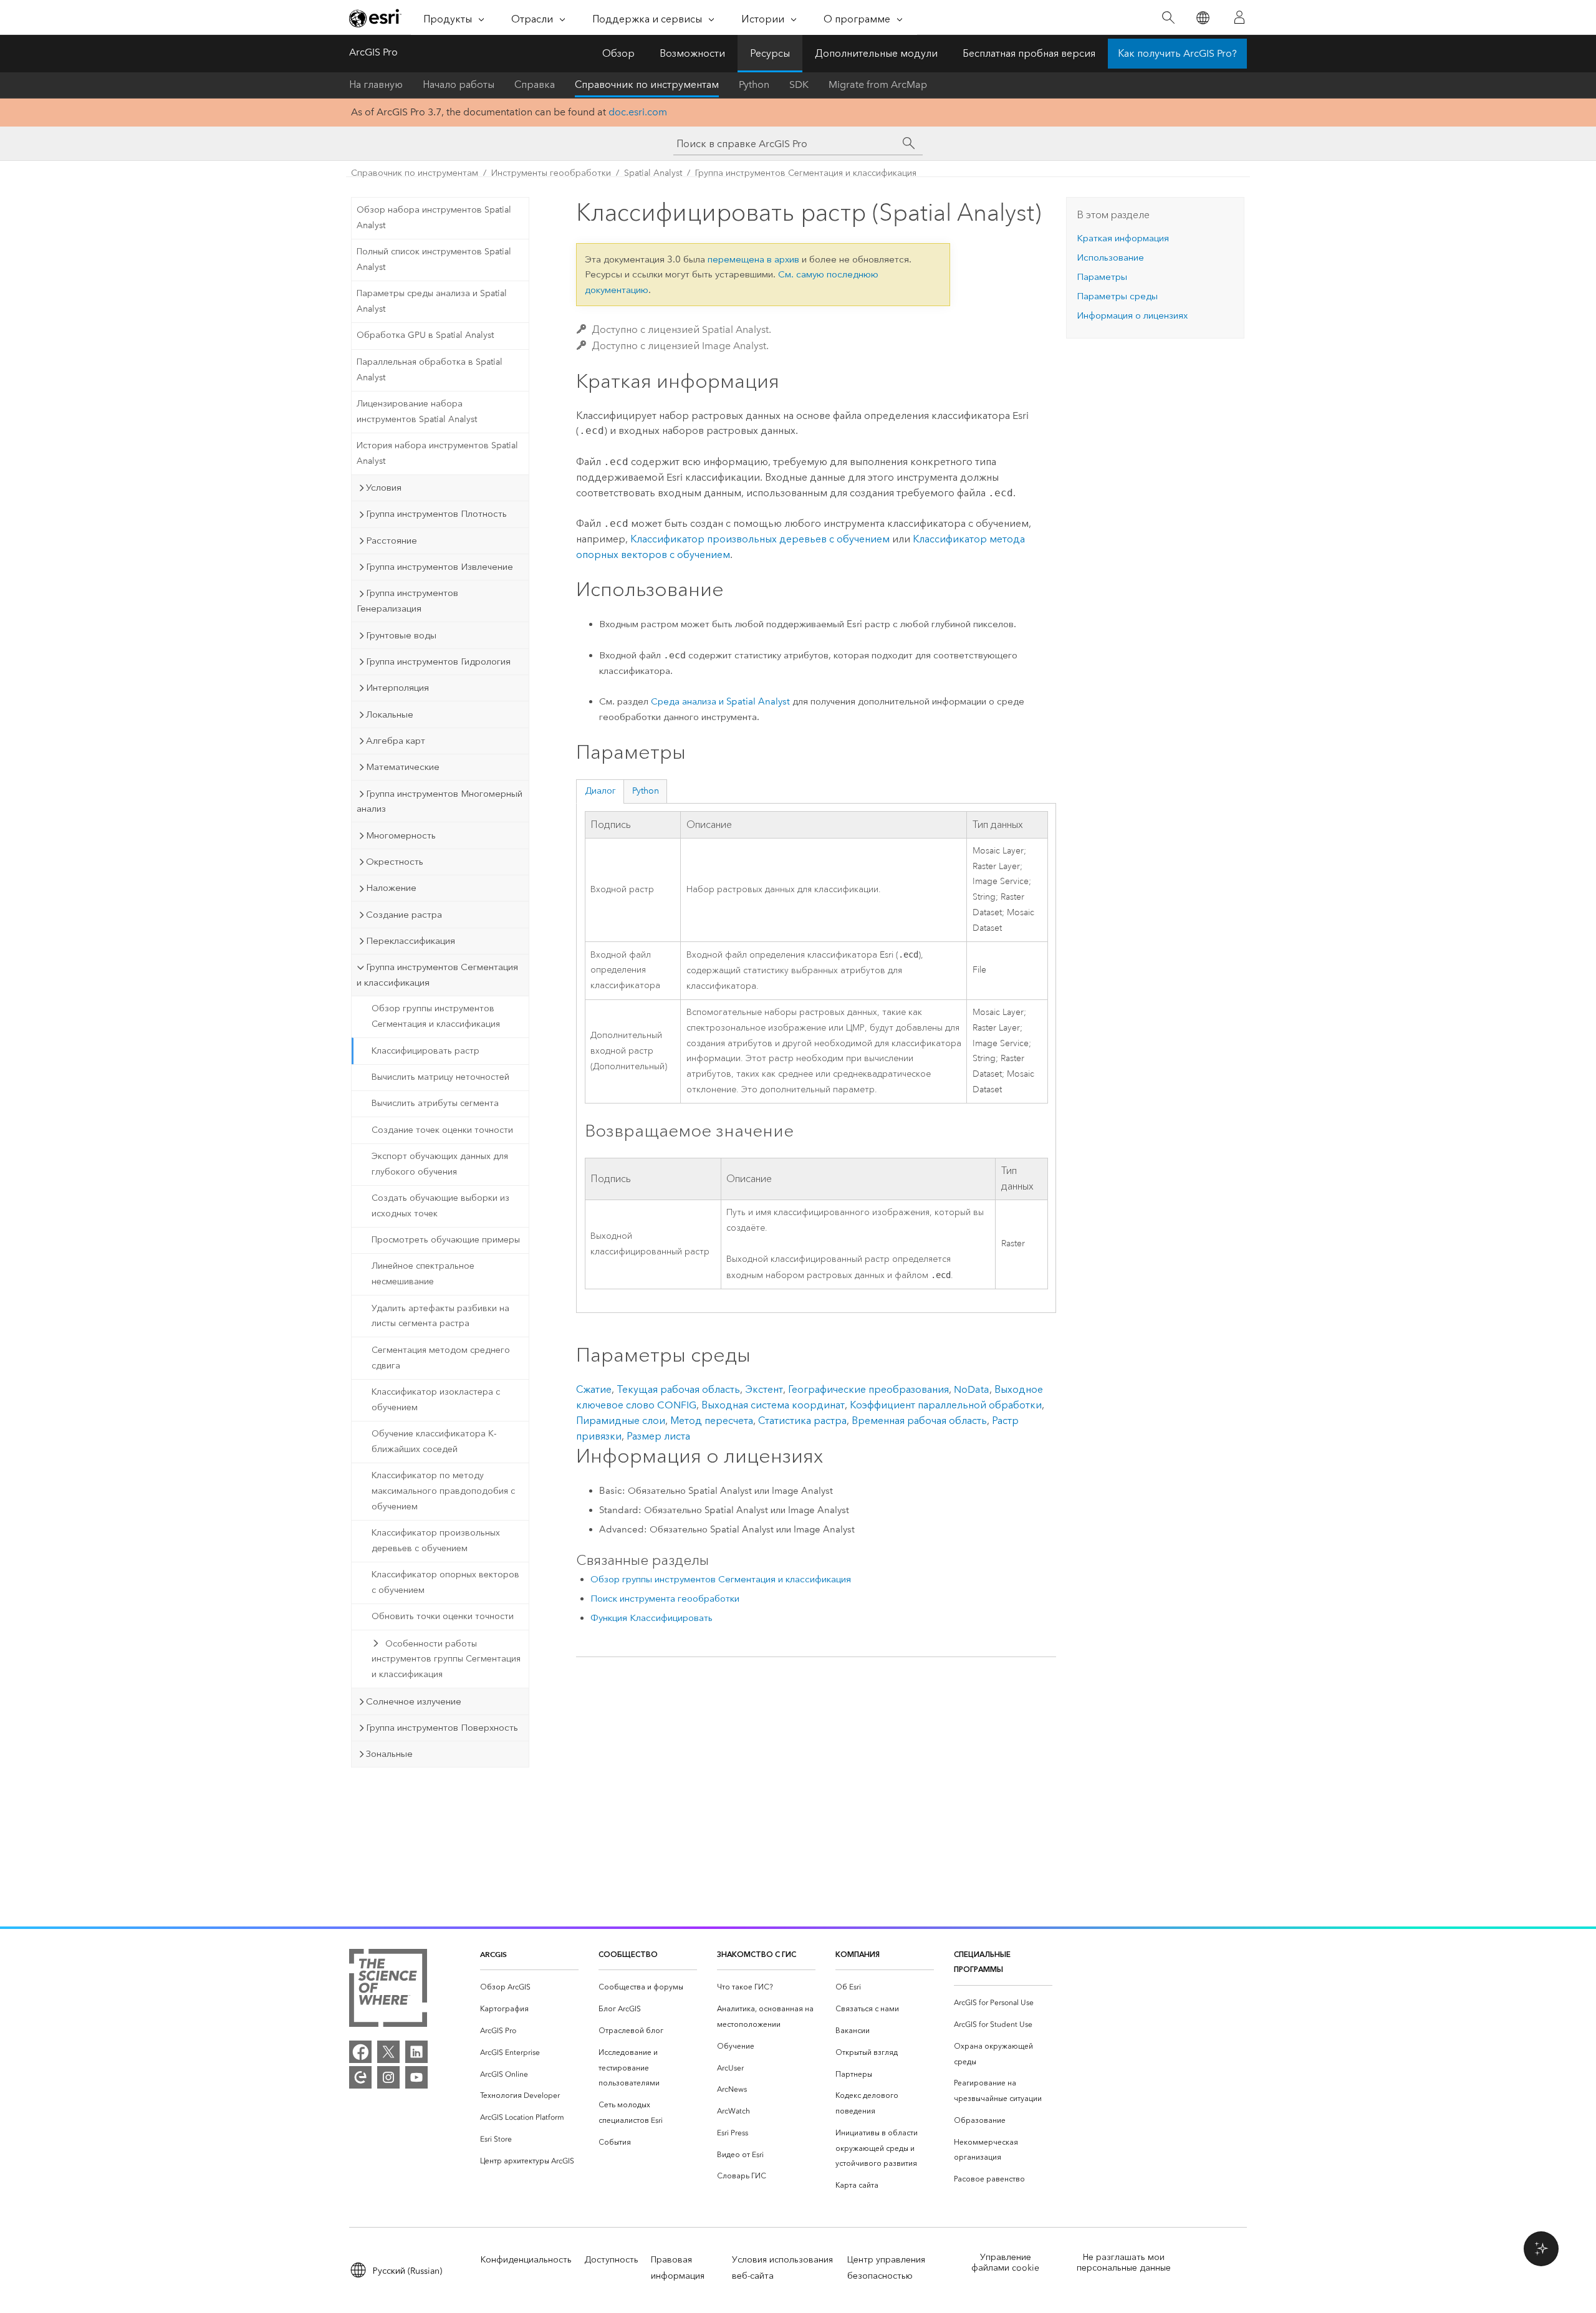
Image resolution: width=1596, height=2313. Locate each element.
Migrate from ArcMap (878, 84)
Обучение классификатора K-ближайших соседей (434, 1441)
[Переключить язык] (1202, 18)
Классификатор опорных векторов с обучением (445, 1582)
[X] (388, 2052)
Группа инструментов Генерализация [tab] (407, 601)
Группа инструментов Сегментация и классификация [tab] (437, 975)
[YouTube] (416, 2077)
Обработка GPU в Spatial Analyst (425, 335)
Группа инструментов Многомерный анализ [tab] (440, 801)
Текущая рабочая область (678, 1389)
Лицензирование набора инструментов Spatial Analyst (417, 411)
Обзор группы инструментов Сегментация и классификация (436, 1016)
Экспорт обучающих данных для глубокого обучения (440, 1164)
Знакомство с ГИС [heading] (757, 1954)
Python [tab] (646, 791)
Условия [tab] (384, 488)
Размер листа (658, 1436)
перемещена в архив (753, 259)
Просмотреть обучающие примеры (446, 1240)
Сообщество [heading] (628, 1954)
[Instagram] (388, 2077)
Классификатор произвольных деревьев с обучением (436, 1541)
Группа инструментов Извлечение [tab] (440, 567)
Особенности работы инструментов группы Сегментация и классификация (446, 1659)
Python (754, 84)
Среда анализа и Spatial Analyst (720, 701)
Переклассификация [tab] (411, 941)
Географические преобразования (868, 1389)
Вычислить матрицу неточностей (440, 1077)
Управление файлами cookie (1005, 2263)
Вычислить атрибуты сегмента (435, 1103)
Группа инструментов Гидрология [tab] (438, 661)
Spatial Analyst (653, 173)
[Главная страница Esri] (375, 18)
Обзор (618, 53)
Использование (1110, 257)
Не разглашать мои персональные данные (1124, 2263)
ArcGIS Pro (373, 52)
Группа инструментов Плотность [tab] (436, 514)
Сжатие (594, 1389)
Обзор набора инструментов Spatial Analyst (434, 218)
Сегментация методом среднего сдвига (441, 1358)
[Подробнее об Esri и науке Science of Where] (388, 1990)
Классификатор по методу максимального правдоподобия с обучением (443, 1491)
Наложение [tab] (391, 888)
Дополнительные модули (876, 53)
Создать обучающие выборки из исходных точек (440, 1206)
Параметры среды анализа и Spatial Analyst (432, 301)
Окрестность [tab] (395, 862)
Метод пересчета (712, 1421)
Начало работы (459, 84)
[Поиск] (1168, 18)
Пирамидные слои (621, 1421)
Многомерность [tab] (401, 835)
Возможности (692, 53)
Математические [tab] (403, 767)
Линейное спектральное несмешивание (423, 1274)
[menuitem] (529, 1987)
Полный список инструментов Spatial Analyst (434, 259)
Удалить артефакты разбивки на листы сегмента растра (440, 1316)
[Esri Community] (360, 2077)
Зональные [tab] (389, 1754)
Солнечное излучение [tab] (414, 1701)
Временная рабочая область (919, 1421)
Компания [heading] (858, 1954)
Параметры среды (1117, 296)
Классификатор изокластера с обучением (436, 1400)
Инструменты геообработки (551, 173)
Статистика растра (802, 1421)
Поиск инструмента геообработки (665, 1599)
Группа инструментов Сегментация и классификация (806, 173)
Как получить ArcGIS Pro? (1177, 53)
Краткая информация (1123, 238)
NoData (972, 1389)
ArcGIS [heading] (493, 1954)
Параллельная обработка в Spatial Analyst (430, 370)
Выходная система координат (773, 1405)
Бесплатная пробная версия (1029, 53)
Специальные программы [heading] (982, 1962)
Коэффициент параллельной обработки (946, 1405)
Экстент (764, 1389)
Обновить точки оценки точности (443, 1616)
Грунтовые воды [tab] (401, 635)
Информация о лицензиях (1132, 315)
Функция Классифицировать (651, 1618)
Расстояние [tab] (392, 541)
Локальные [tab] (390, 714)
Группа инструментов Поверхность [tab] (442, 1728)
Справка (535, 84)
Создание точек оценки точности (442, 1130)
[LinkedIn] (416, 2052)
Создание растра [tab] (404, 915)
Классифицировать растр (425, 1051)
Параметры (1102, 277)
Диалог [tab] (600, 791)
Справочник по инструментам (647, 84)
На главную (376, 84)
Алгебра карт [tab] (396, 741)
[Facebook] (360, 2052)
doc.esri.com (638, 112)
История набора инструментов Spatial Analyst (437, 453)
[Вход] (1239, 17)
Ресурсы (770, 53)
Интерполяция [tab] (397, 688)
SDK (799, 84)
